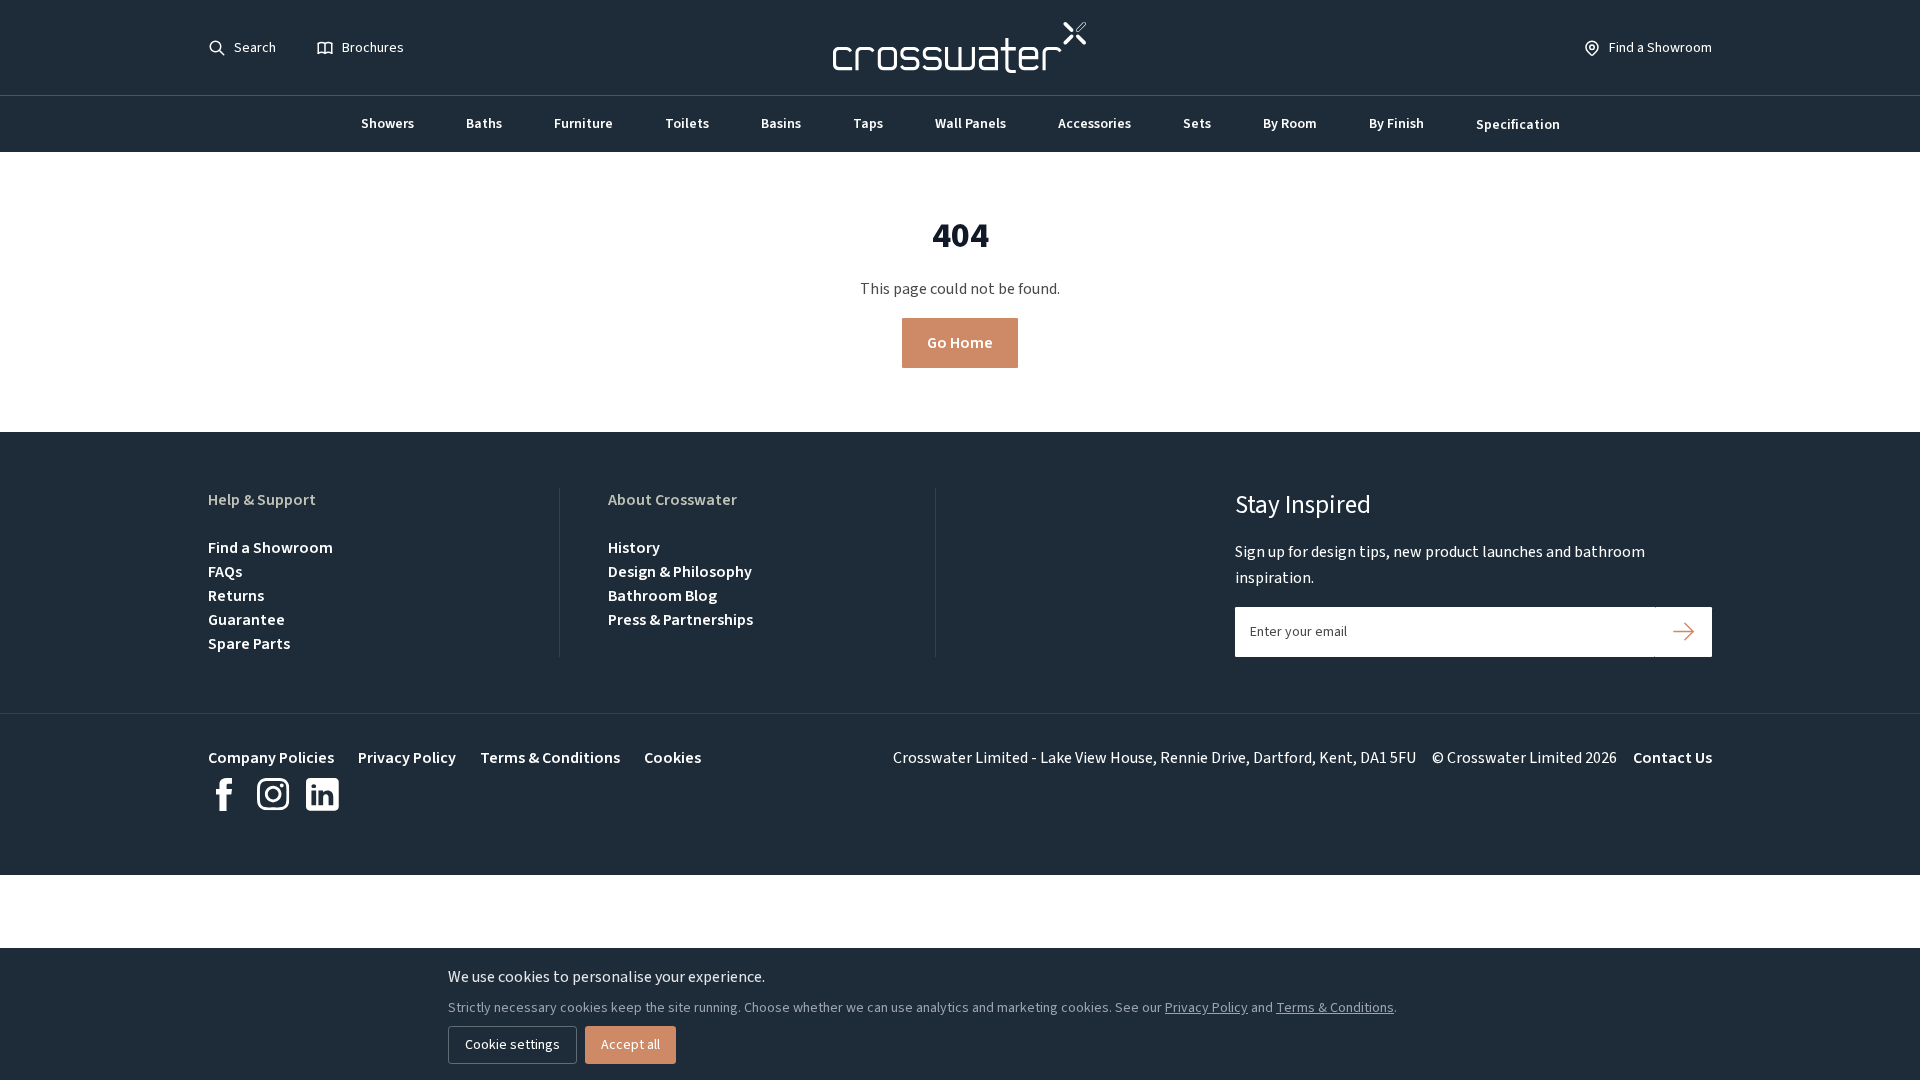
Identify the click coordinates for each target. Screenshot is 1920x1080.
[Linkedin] (322, 794)
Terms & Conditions (550, 758)
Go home (960, 343)
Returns (236, 596)
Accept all (630, 1045)
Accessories (1094, 124)
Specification (1518, 125)
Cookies (672, 758)
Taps (868, 124)
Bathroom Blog (662, 596)
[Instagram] (273, 794)
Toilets (687, 124)
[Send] (1683, 632)
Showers (387, 124)
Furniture (583, 124)
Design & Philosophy (680, 572)
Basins (781, 124)
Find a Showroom (270, 548)
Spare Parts (249, 644)
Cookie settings (512, 1045)
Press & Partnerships (680, 620)
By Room (1290, 124)
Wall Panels (970, 124)
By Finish (1396, 124)
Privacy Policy (407, 758)
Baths (484, 124)
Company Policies (271, 758)
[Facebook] (224, 794)
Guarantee (246, 620)
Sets (1197, 124)
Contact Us (1672, 758)
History (634, 548)
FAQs (225, 572)
